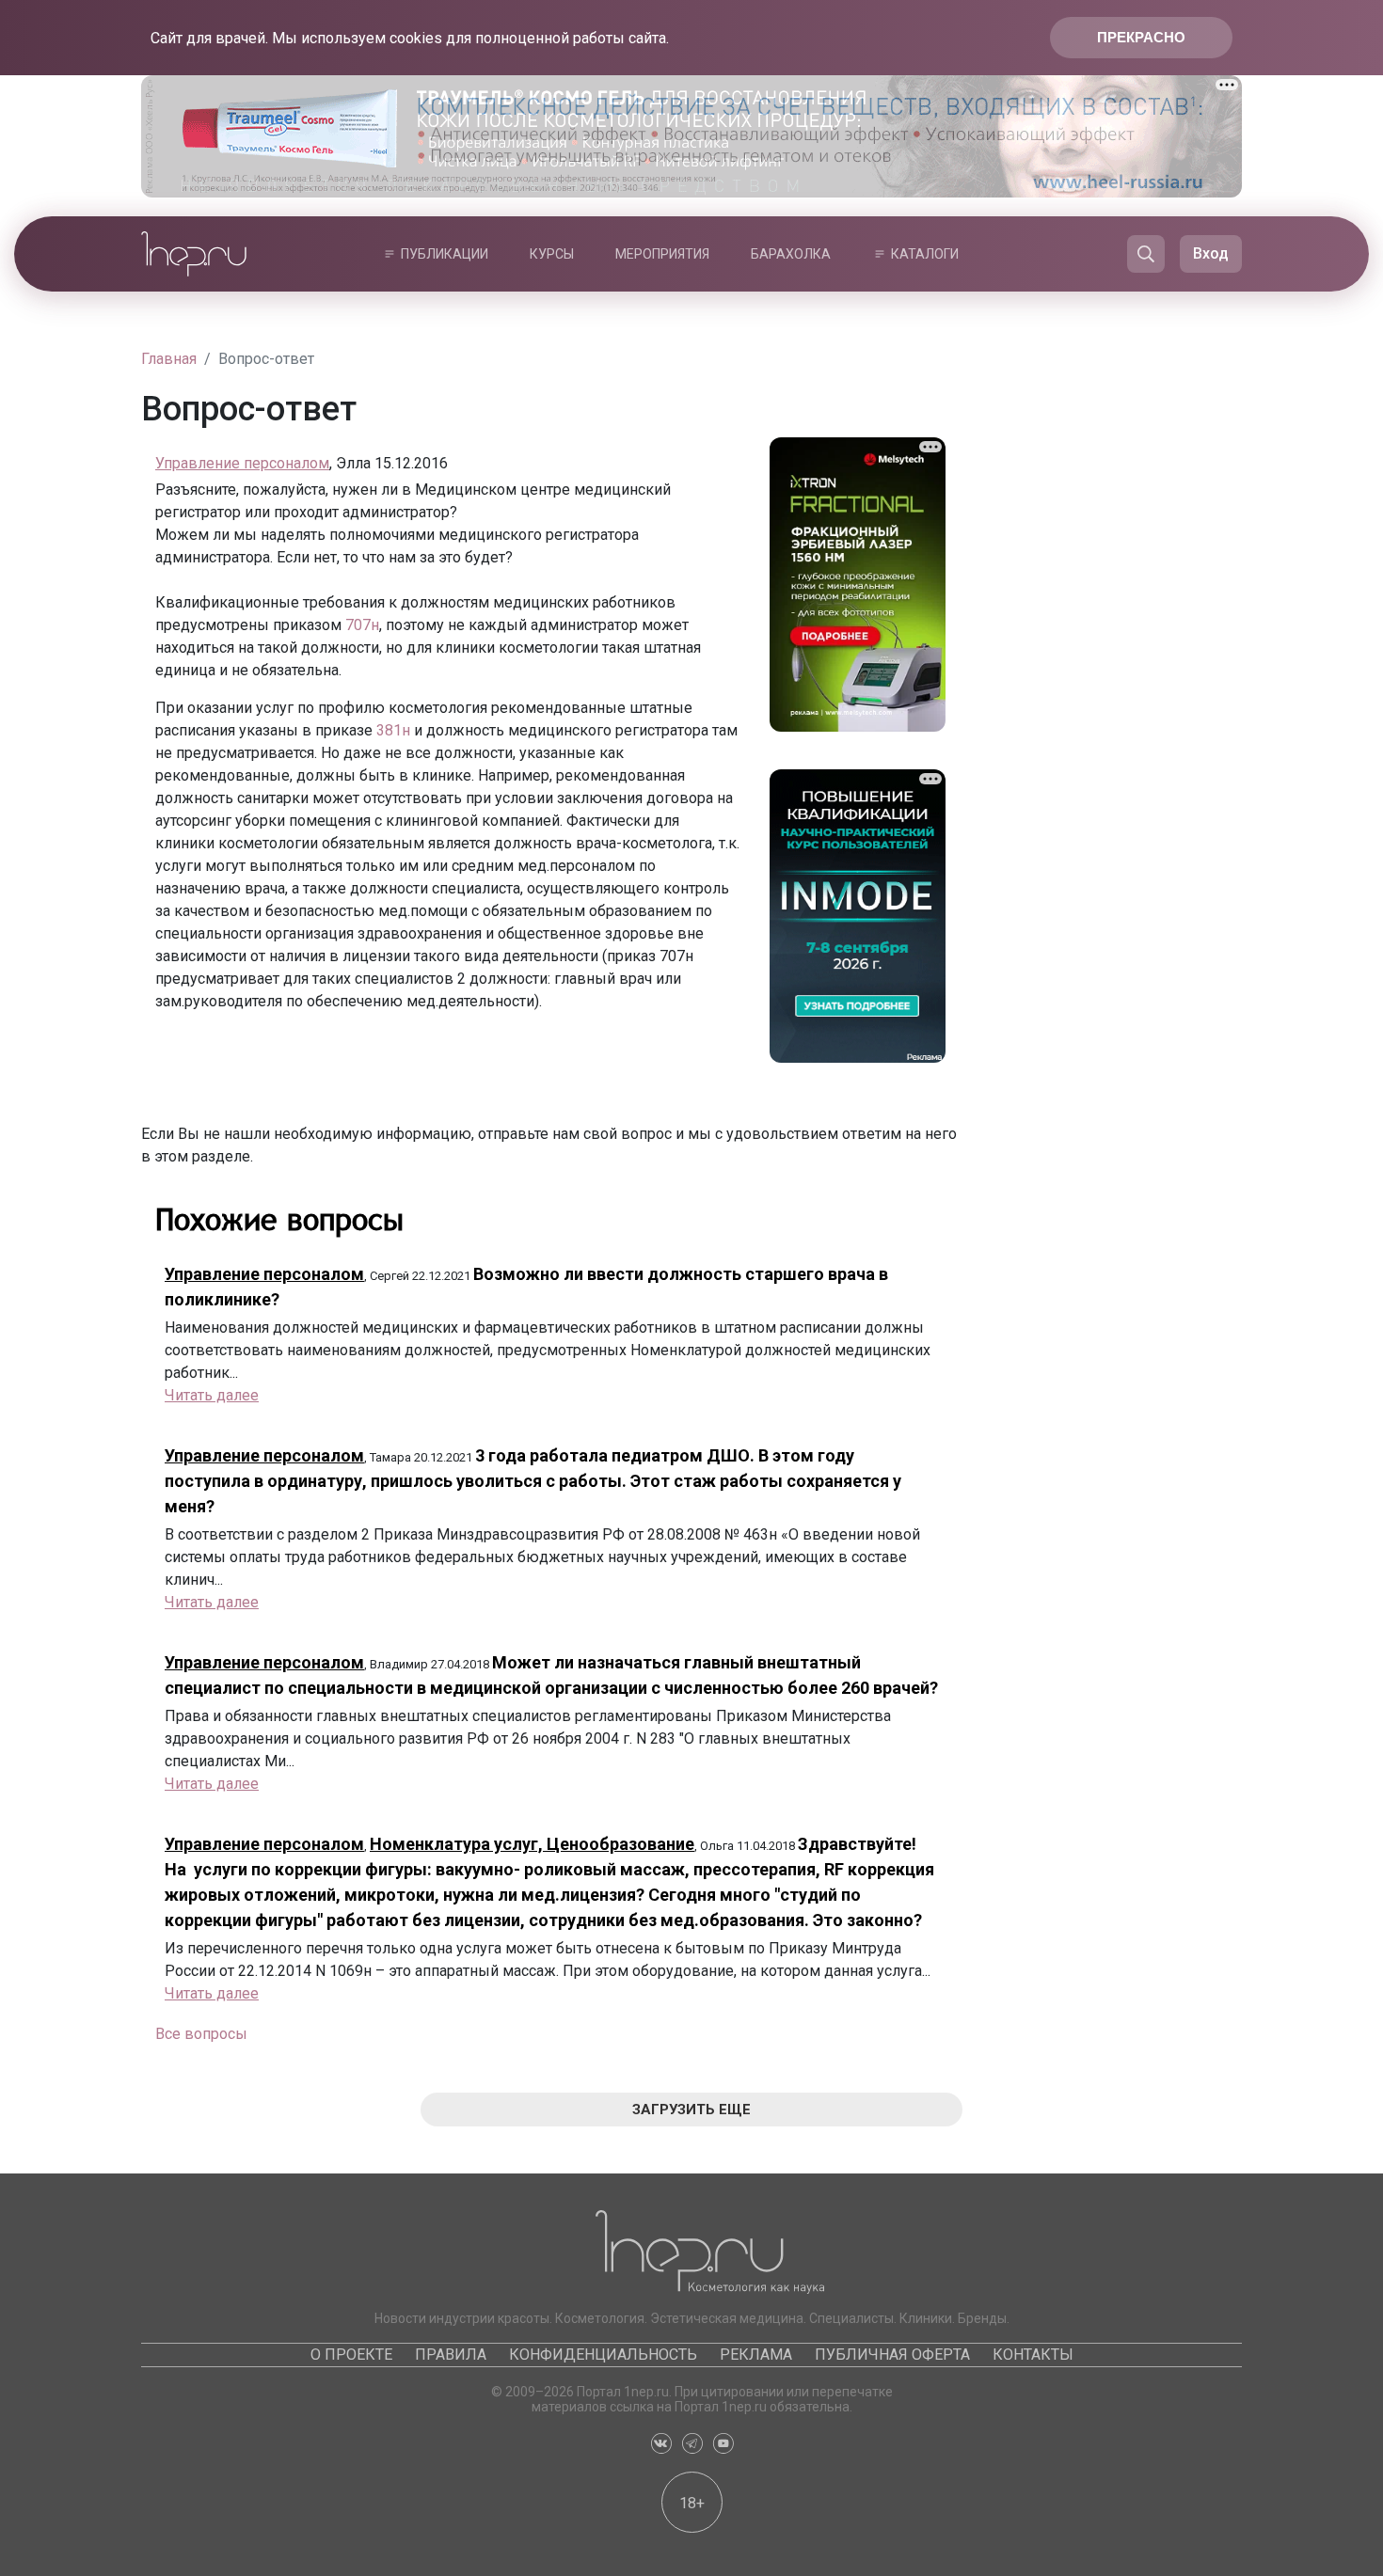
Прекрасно (1141, 37)
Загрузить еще (691, 2110)
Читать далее (212, 1395)
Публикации (445, 254)
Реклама (756, 2355)
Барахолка (791, 254)
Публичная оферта (892, 2355)
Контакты (1033, 2355)
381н (393, 730)
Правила (451, 2355)
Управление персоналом (242, 463)
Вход (1211, 253)
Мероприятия (662, 254)
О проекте (351, 2355)
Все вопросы (201, 2034)
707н (362, 625)
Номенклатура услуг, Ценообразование (532, 1844)
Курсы (552, 254)
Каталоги (925, 254)
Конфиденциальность (603, 2355)
